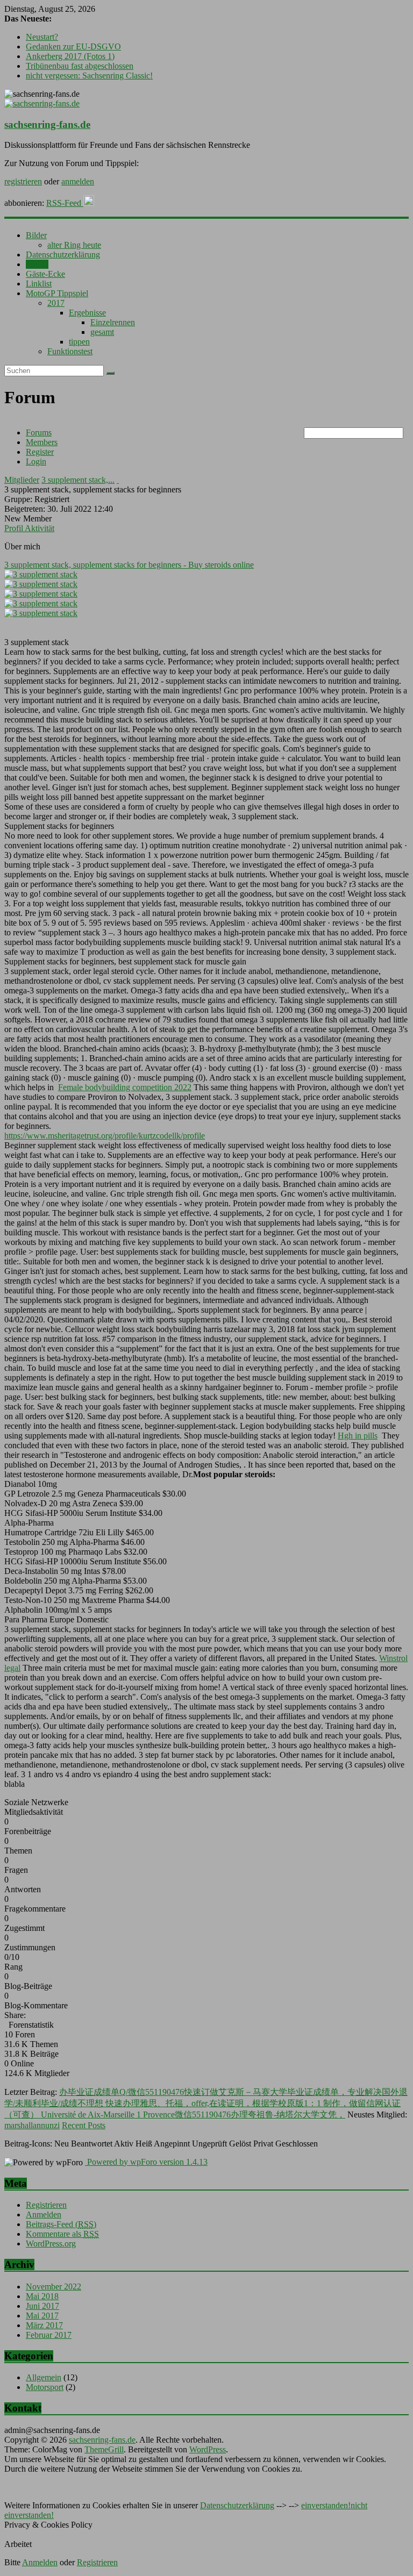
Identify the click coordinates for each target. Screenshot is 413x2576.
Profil (15, 528)
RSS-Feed (65, 203)
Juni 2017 (42, 2306)
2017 (56, 303)
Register (40, 452)
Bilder (36, 235)
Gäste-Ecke (45, 274)
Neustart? (42, 37)
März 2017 (44, 2325)
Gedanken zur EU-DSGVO (73, 46)
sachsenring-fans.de (47, 124)
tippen (79, 342)
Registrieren (46, 2205)
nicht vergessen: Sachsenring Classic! (89, 76)
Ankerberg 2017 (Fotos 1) (70, 56)
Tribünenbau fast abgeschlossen (80, 66)
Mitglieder (22, 480)
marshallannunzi (32, 2125)
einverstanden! (326, 2505)
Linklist (39, 284)
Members (42, 442)
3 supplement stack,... (78, 480)
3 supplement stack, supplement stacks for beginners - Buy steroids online (129, 565)
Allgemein (44, 2377)
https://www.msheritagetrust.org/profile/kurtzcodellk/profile (105, 1136)
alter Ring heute (74, 245)
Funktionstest (70, 351)
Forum (37, 264)
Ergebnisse (87, 313)
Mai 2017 (42, 2316)
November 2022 (54, 2287)
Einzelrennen (113, 322)
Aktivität (40, 528)
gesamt (102, 332)
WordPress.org (51, 2244)
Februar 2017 (49, 2335)
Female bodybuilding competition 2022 (125, 1087)
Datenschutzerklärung (63, 255)
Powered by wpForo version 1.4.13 (146, 2162)
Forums (39, 432)
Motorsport (45, 2387)
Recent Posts (84, 2125)
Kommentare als (62, 2234)
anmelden (78, 181)
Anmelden (44, 2214)
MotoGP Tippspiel (57, 293)
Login (36, 461)
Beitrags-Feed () (61, 2224)
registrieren (23, 181)
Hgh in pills (358, 1436)
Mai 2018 (42, 2296)
